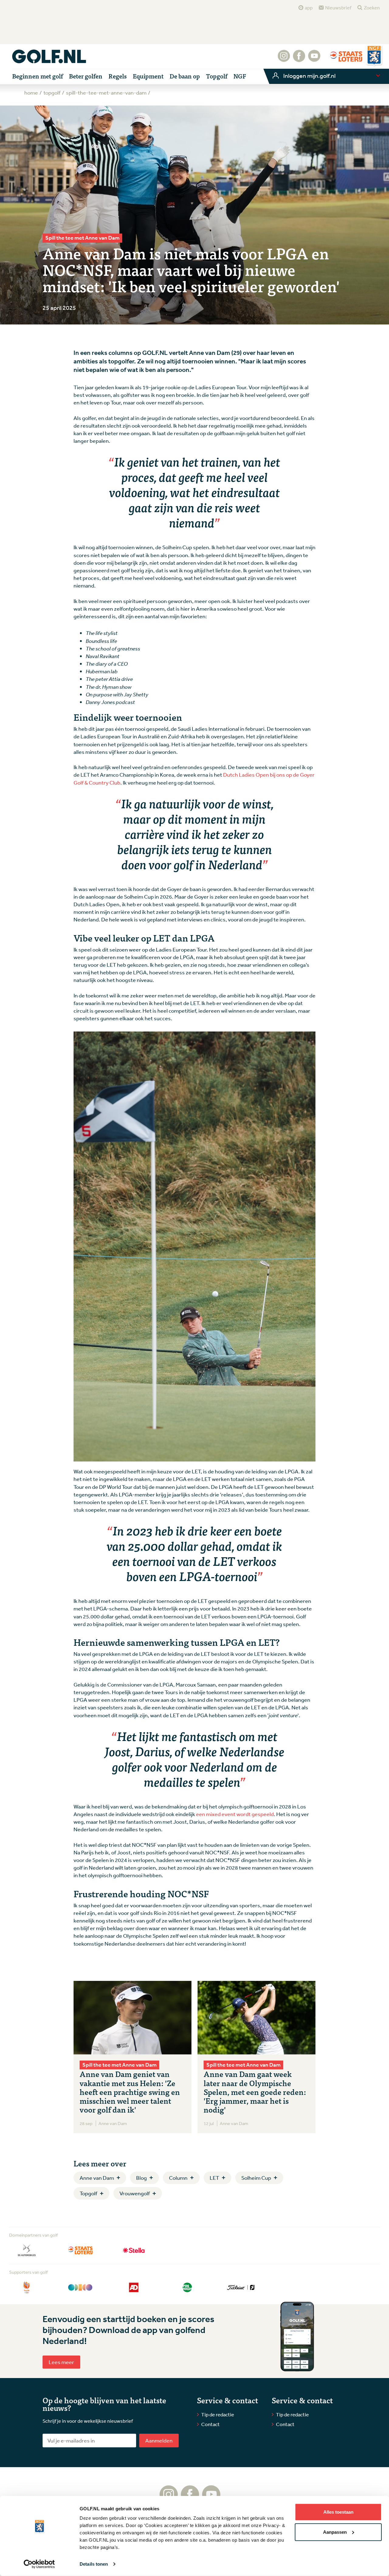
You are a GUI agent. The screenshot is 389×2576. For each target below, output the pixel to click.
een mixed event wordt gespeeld (235, 1814)
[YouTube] (314, 59)
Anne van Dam (97, 2178)
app (309, 8)
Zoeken (372, 8)
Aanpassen (335, 2532)
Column (178, 2178)
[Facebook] (299, 59)
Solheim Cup (256, 2178)
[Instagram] (284, 59)
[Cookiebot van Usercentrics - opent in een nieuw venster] (39, 2564)
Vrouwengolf (135, 2193)
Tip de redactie (218, 2414)
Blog (141, 2178)
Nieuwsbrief (338, 8)
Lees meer (61, 2362)
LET (214, 2178)
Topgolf (88, 2193)
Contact (210, 2424)
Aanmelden (159, 2440)
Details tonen (94, 2564)
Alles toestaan (338, 2512)
